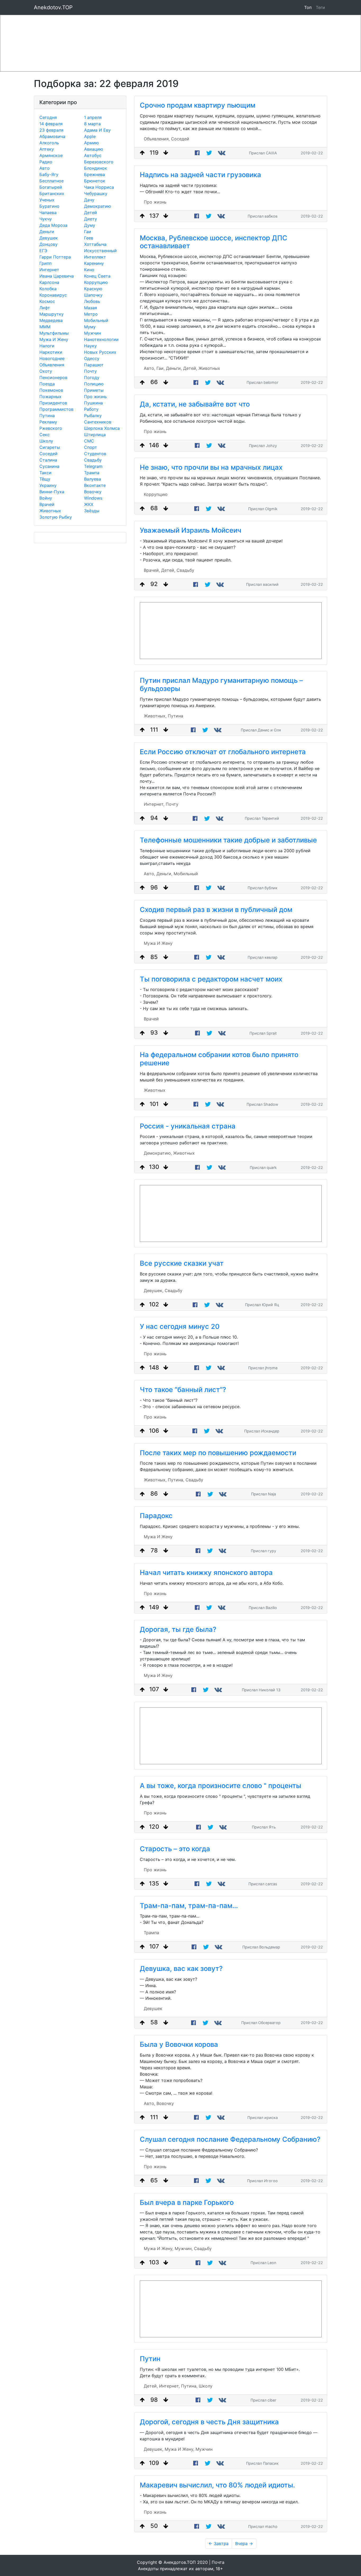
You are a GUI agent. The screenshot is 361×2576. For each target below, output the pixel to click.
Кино (89, 270)
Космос (47, 301)
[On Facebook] (197, 153)
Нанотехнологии (101, 339)
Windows (93, 498)
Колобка (48, 289)
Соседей (48, 454)
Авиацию (94, 149)
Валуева (92, 479)
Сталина (48, 460)
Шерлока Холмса (102, 428)
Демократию (98, 206)
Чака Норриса (99, 187)
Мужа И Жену (54, 339)
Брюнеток (95, 181)
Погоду (92, 377)
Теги (321, 7)
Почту (90, 371)
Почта (218, 2562)
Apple (90, 136)
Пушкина (93, 403)
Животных (50, 511)
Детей (91, 213)
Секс (45, 435)
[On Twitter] (209, 153)
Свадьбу (93, 460)
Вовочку (93, 492)
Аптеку (47, 149)
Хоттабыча (95, 244)
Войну (46, 498)
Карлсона (49, 282)
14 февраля (51, 124)
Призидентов (53, 403)
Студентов (95, 454)
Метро (91, 314)
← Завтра (219, 2543)
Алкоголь (49, 143)
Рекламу (48, 422)
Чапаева (48, 213)
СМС (89, 441)
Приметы (94, 390)
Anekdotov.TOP (53, 7)
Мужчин (92, 333)
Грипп (45, 263)
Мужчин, (184, 2248)
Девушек (49, 238)
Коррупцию (96, 282)
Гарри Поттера (55, 257)
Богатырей (51, 187)
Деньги (47, 232)
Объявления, (157, 139)
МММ (45, 327)
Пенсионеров (53, 377)
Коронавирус (53, 295)
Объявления (52, 365)
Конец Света (97, 276)
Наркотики (51, 352)
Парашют (94, 365)
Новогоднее (52, 358)
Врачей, (152, 570)
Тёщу (45, 479)
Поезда (47, 384)
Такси (45, 473)
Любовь (92, 301)
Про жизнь (95, 397)
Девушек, (154, 1291)
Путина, (176, 1480)
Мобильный (96, 320)
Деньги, (174, 368)
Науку (90, 346)
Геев (89, 238)
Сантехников (98, 422)
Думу (90, 225)
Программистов (56, 409)
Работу (91, 409)
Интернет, (154, 804)
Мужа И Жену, (159, 2248)
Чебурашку (96, 193)
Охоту (46, 371)
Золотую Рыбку (56, 517)
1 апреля (93, 117)
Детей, (190, 368)
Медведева (51, 320)
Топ (308, 7)
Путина (47, 416)
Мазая (91, 308)
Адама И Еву (97, 130)
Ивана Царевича (57, 276)
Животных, (155, 716)
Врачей (47, 504)
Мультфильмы (54, 333)
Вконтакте (95, 485)
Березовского (99, 162)
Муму (90, 327)
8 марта (92, 124)
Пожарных (50, 397)
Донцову (48, 244)
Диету (91, 219)
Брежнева (94, 174)
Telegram (93, 466)
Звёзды (92, 511)
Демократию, (158, 1153)
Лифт (45, 308)
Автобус (93, 155)
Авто (45, 168)
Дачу (89, 200)
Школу (46, 441)
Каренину (94, 263)
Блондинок (96, 168)
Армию (91, 143)
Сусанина (49, 466)
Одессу (92, 358)
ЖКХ (89, 504)
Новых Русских (100, 352)
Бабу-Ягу (49, 174)
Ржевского (51, 428)
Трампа (92, 473)
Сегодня (48, 117)
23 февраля (51, 130)
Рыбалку (93, 416)
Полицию (94, 384)
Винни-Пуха (52, 492)
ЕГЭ (43, 251)
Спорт (91, 447)
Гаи (88, 232)
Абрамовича (52, 136)
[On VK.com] (222, 153)
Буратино (49, 206)
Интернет (49, 270)
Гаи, (161, 368)
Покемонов (51, 390)
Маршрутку (52, 314)
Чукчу (46, 219)
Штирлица (95, 435)
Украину (48, 485)
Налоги (47, 346)
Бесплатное (52, 181)
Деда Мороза (53, 225)
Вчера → (244, 2543)
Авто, (149, 368)
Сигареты (50, 447)
